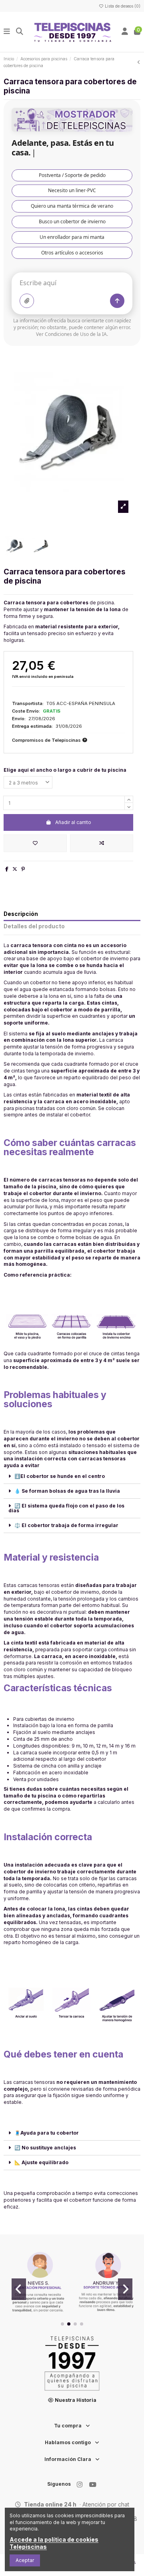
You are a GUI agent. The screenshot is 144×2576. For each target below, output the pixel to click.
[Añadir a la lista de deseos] (35, 843)
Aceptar (25, 2560)
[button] (62, 2324)
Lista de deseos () (122, 6)
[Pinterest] (23, 869)
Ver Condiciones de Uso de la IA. (72, 334)
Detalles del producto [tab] (34, 926)
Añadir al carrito (73, 822)
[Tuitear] (15, 869)
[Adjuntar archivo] (27, 301)
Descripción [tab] (21, 914)
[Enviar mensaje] (117, 301)
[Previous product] (139, 62)
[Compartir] (7, 869)
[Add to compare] (102, 843)
